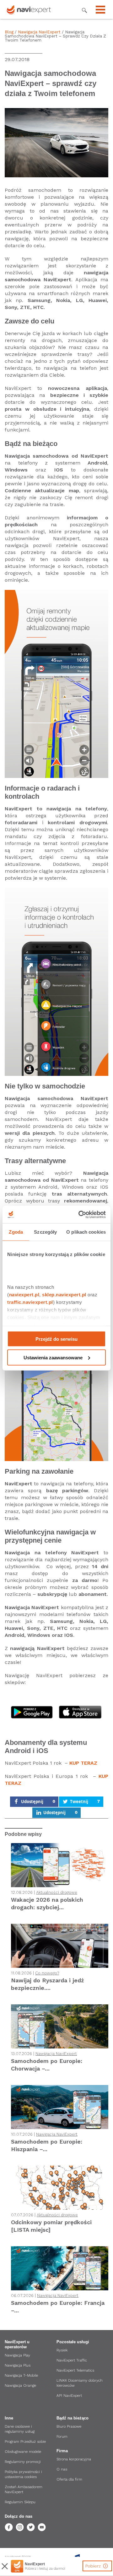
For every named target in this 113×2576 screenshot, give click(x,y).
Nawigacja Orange (20, 2385)
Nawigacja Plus (18, 2365)
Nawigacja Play (17, 2355)
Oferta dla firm (69, 2479)
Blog (9, 32)
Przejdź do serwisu (56, 1339)
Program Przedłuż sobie (25, 2442)
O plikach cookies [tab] (86, 1232)
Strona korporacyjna (74, 2459)
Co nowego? (47, 1973)
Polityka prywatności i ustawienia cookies (23, 2474)
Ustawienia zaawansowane (53, 1357)
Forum (62, 2436)
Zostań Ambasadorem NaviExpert (24, 2489)
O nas (62, 2469)
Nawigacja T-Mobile (21, 2375)
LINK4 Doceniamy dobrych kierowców (80, 2383)
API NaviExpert (69, 2396)
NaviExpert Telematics (75, 2370)
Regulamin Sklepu (20, 2502)
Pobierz (94, 2566)
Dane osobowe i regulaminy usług (20, 2429)
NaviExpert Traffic (72, 2360)
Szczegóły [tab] (45, 1232)
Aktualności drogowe (57, 1892)
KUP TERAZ (83, 1763)
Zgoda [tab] (16, 1232)
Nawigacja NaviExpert (39, 32)
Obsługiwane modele (23, 2452)
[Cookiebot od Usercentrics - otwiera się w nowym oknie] (80, 1214)
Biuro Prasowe (69, 2426)
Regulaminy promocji (23, 2462)
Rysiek (62, 2350)
